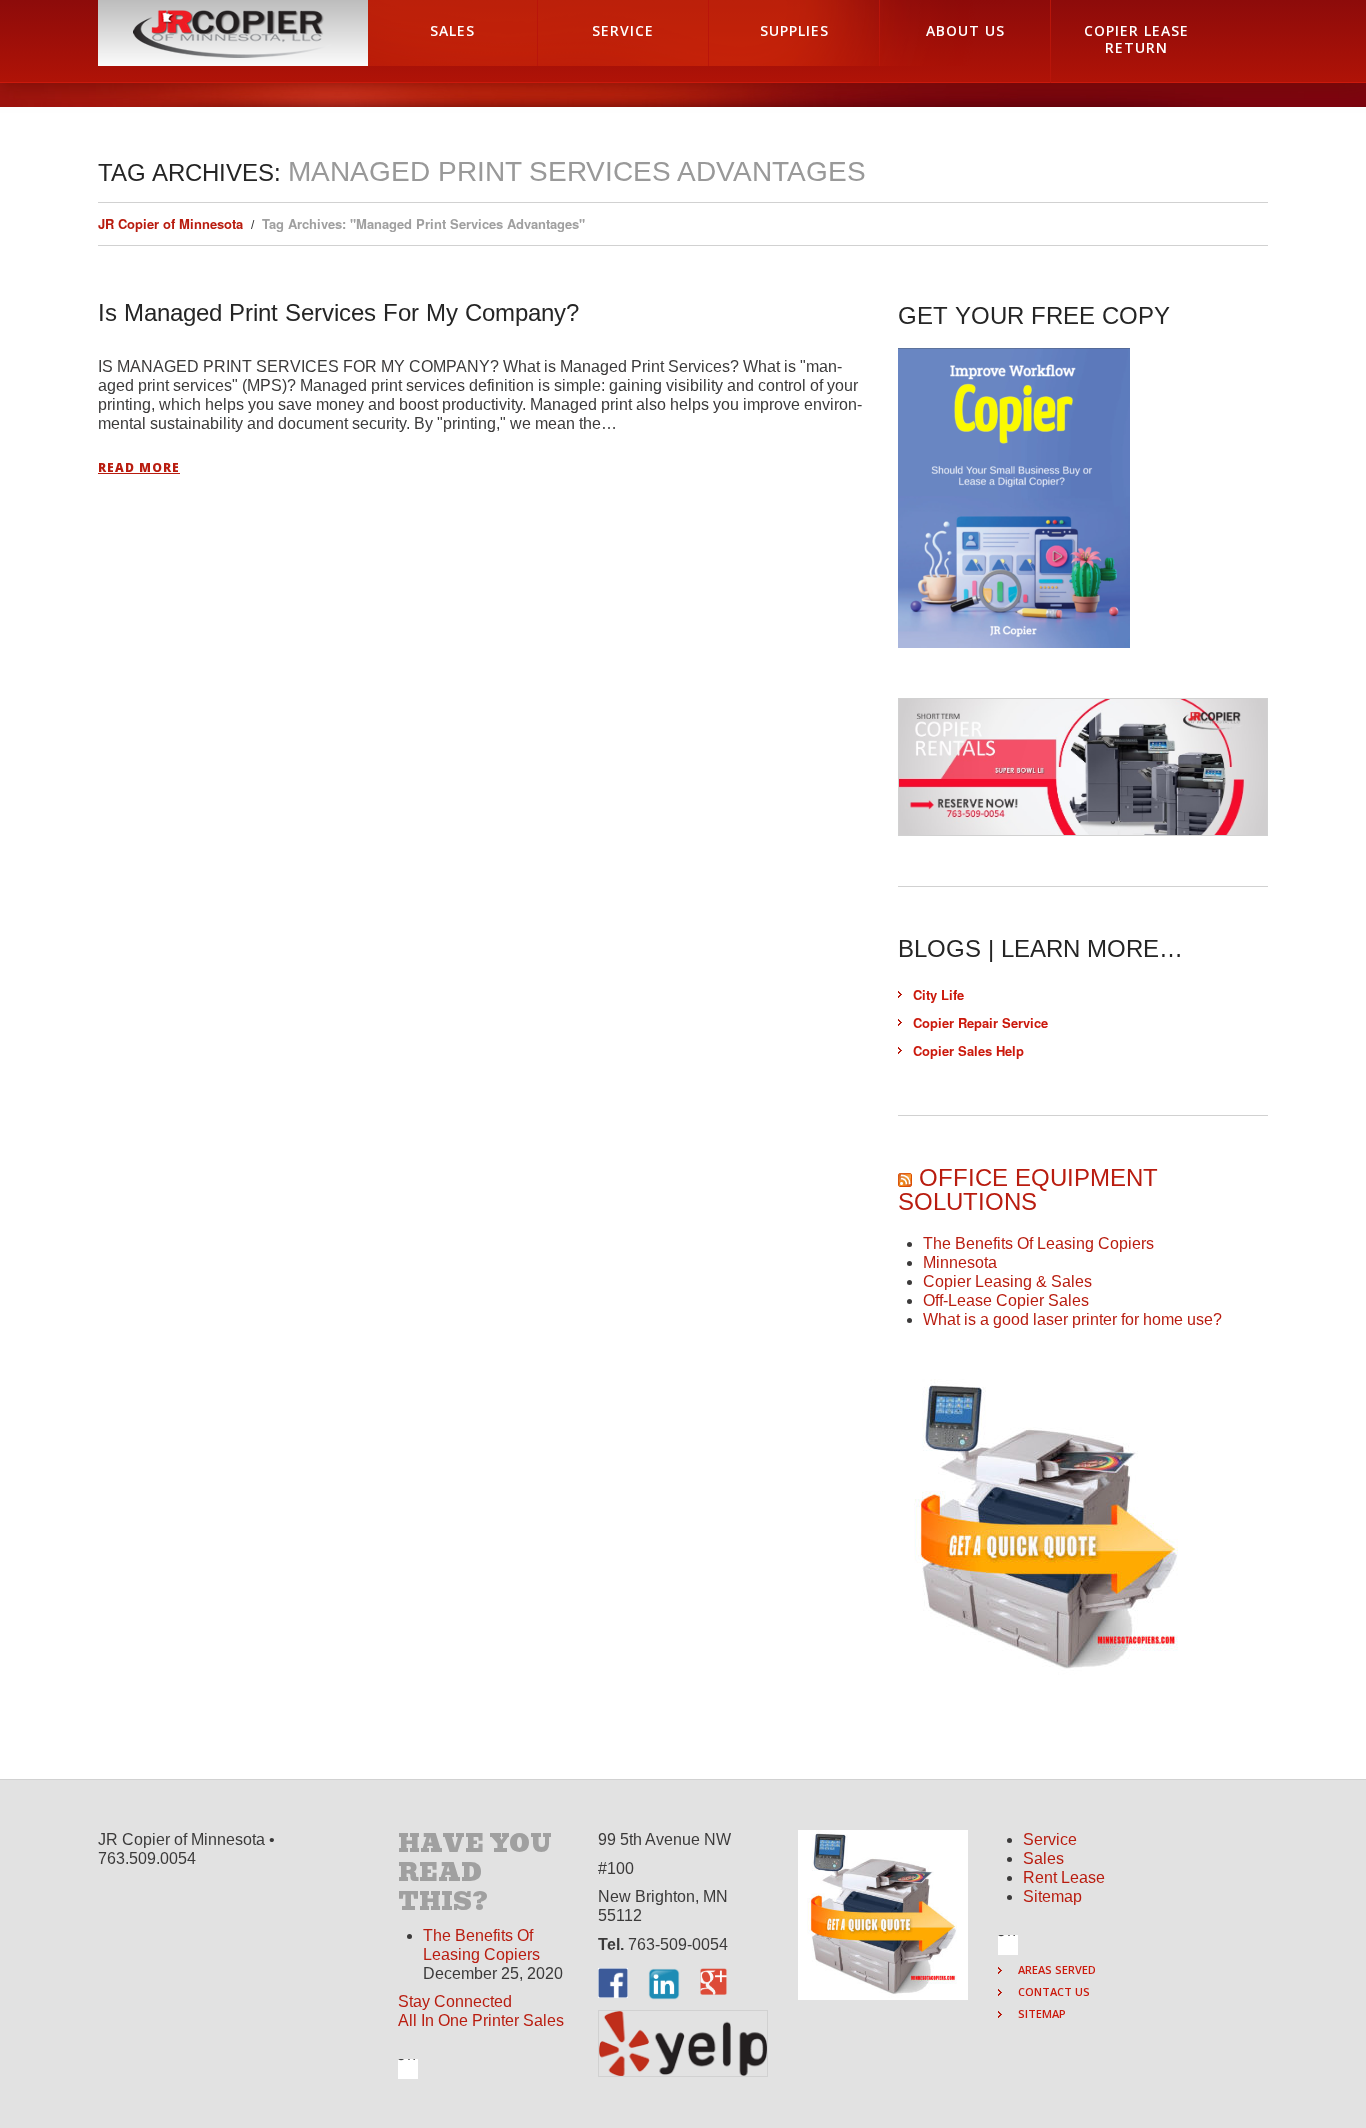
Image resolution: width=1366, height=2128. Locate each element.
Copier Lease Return (1136, 39)
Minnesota (960, 1262)
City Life (938, 994)
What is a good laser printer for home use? (1072, 1319)
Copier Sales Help (968, 1050)
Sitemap (1052, 1896)
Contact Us (1054, 1991)
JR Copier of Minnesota (170, 223)
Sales (452, 30)
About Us (965, 30)
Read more (139, 468)
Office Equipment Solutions (1028, 1189)
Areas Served (1057, 1969)
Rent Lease (1064, 1877)
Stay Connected (455, 2001)
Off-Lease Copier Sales (1006, 1300)
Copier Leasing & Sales (1007, 1281)
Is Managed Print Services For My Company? (338, 312)
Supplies (794, 30)
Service (623, 30)
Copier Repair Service (980, 1022)
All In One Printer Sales (481, 2020)
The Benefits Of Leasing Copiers (1038, 1243)
